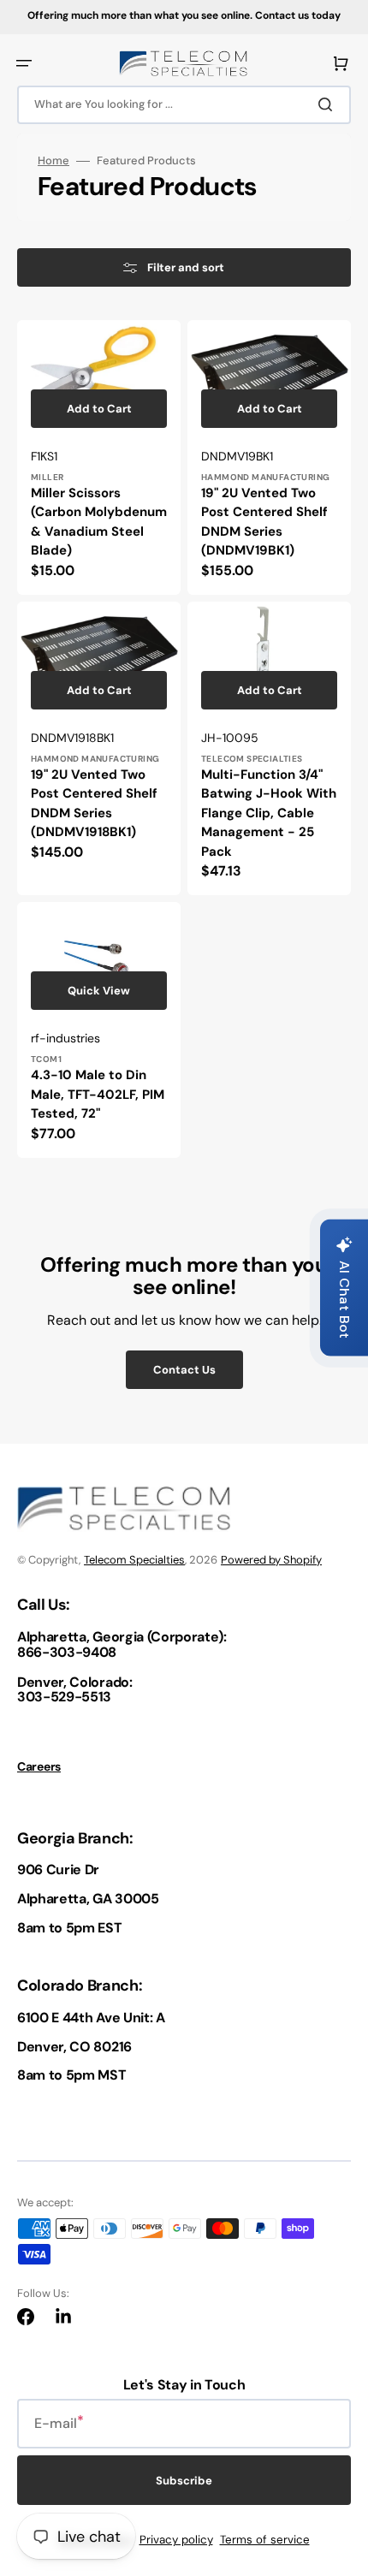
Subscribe (184, 2481)
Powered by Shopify (271, 1560)
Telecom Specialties (134, 1560)
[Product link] (99, 457)
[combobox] (184, 105)
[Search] (329, 104)
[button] (24, 63)
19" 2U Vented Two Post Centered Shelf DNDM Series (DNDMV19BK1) (264, 522)
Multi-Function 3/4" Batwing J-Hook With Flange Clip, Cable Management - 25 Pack (269, 813)
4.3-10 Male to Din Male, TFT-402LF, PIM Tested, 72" (98, 1094)
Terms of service (265, 2540)
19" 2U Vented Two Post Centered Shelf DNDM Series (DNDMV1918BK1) (94, 804)
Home (53, 161)
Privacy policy (176, 2540)
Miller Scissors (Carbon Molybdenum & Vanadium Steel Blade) (99, 522)
